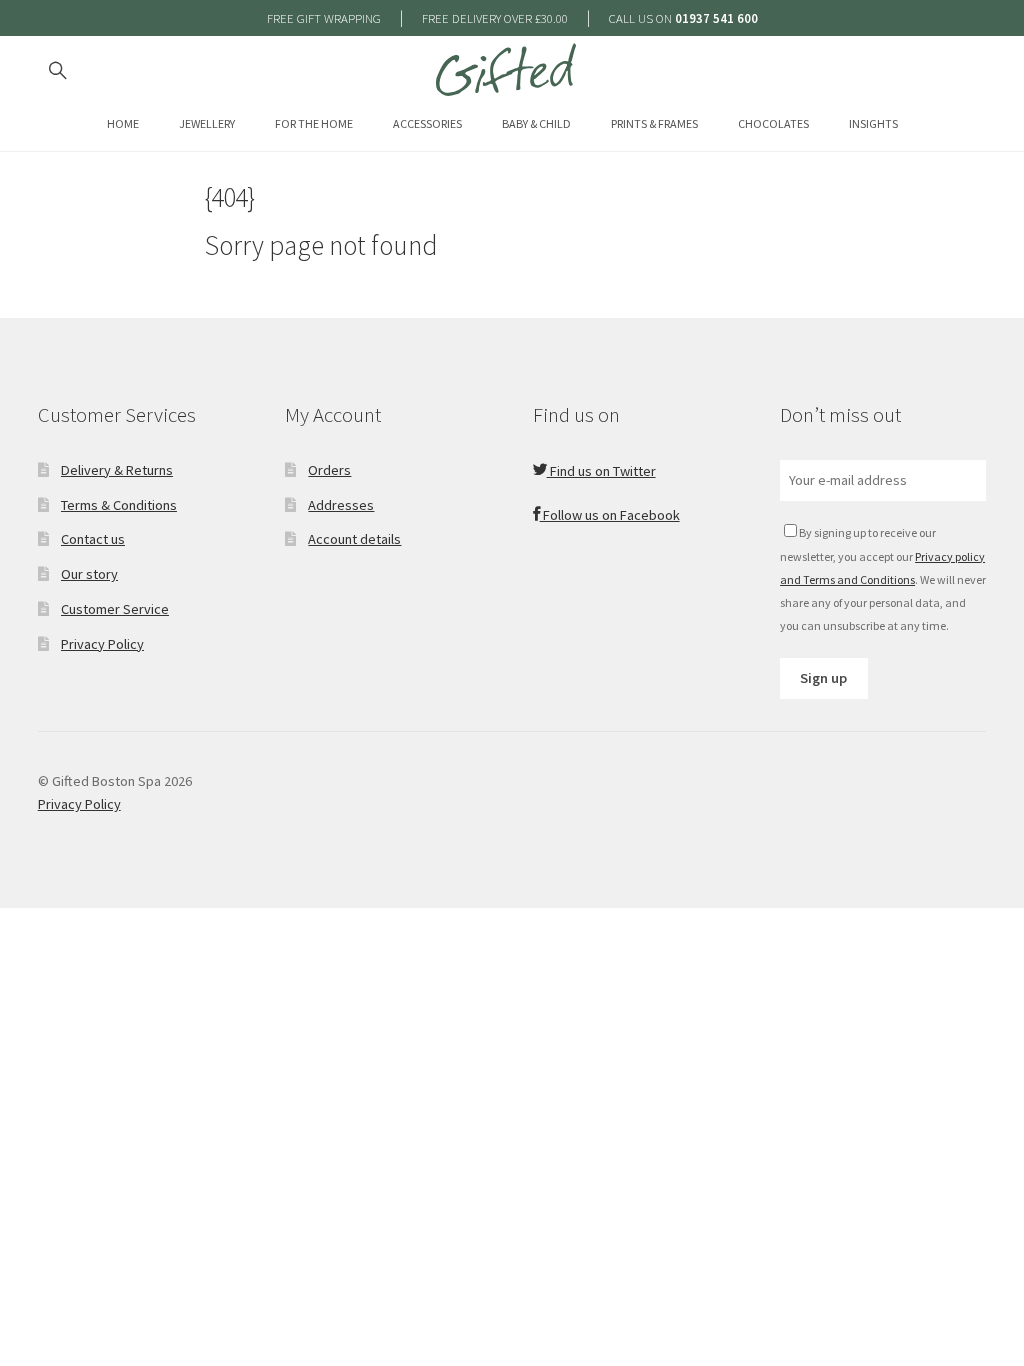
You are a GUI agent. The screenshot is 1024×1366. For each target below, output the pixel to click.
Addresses (341, 505)
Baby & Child (536, 123)
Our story (89, 574)
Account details (354, 539)
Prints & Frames (654, 123)
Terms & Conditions (119, 505)
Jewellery (207, 123)
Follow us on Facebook (610, 515)
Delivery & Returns (117, 470)
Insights (873, 123)
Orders (329, 470)
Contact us (93, 539)
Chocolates (773, 123)
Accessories (427, 123)
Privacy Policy (102, 644)
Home (123, 123)
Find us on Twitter (601, 471)
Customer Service (115, 609)
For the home (314, 123)
